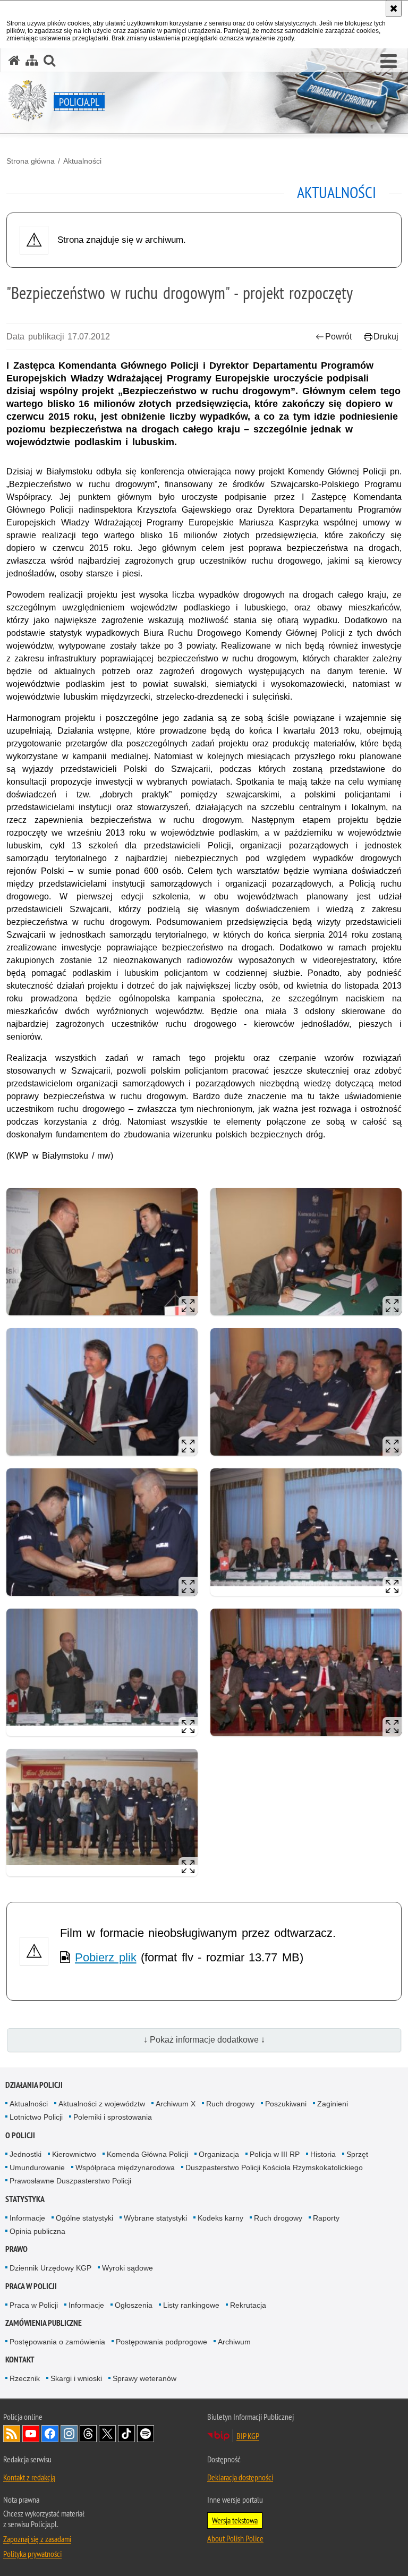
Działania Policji (34, 2085)
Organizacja (219, 2154)
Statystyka (25, 2199)
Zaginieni (333, 2104)
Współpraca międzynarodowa (125, 2167)
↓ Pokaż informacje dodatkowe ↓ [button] (204, 2040)
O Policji (20, 2135)
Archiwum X (176, 2104)
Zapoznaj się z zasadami (37, 2539)
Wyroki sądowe (127, 2268)
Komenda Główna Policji (147, 2154)
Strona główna (31, 161)
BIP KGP (248, 2436)
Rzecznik (25, 2378)
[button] (389, 62)
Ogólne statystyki (84, 2218)
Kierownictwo (74, 2154)
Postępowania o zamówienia (57, 2342)
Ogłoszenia (134, 2305)
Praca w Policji (31, 2286)
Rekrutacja (248, 2305)
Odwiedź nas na (31, 2434)
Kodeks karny (220, 2218)
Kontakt (20, 2360)
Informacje (27, 2218)
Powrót (338, 337)
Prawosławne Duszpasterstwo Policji (70, 2181)
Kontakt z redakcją (29, 2477)
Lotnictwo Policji (36, 2117)
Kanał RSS (12, 2434)
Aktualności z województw (102, 2104)
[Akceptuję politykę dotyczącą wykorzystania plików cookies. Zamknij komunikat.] (394, 8)
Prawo (16, 2249)
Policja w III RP (275, 2154)
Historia (323, 2154)
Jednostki (25, 2154)
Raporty (326, 2218)
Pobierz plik (106, 1957)
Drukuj (386, 337)
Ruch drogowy (230, 2104)
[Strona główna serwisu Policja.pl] (14, 60)
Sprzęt (357, 2154)
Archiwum (234, 2342)
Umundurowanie (37, 2167)
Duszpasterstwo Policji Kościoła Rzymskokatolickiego (274, 2167)
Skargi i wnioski (76, 2378)
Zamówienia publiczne (44, 2323)
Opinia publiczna (37, 2231)
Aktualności (82, 161)
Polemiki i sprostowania (113, 2117)
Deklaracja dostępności (240, 2477)
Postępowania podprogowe (161, 2342)
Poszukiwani (286, 2104)
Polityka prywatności (32, 2554)
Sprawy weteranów (144, 2378)
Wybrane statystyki (155, 2218)
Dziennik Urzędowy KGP (50, 2268)
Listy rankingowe (191, 2305)
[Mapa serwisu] (32, 60)
